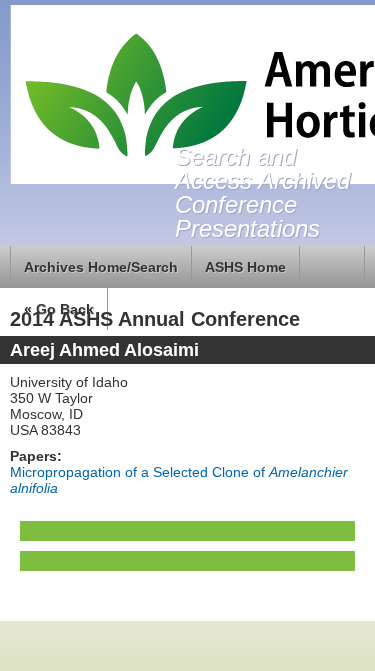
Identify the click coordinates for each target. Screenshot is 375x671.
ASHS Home (245, 267)
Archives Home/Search (101, 267)
